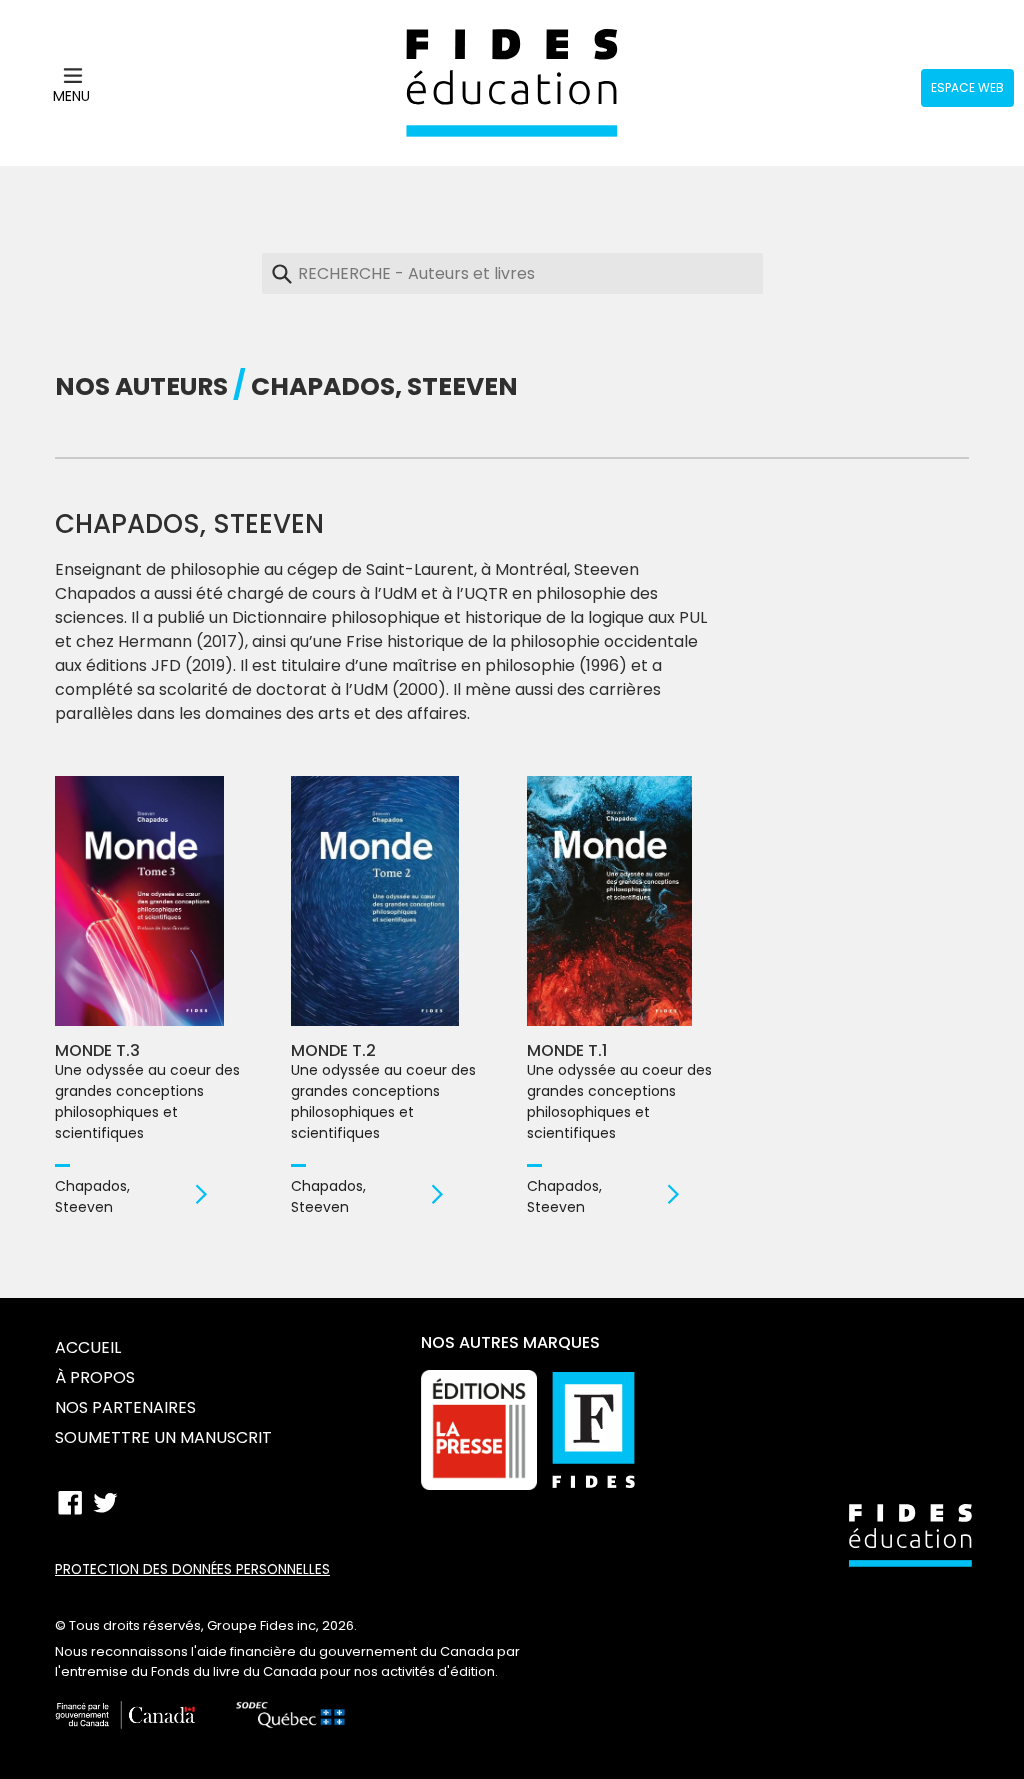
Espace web (967, 87)
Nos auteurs (141, 386)
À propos (95, 1377)
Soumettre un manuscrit (163, 1437)
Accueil (88, 1347)
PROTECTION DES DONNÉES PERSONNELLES (192, 1569)
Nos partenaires (125, 1407)
